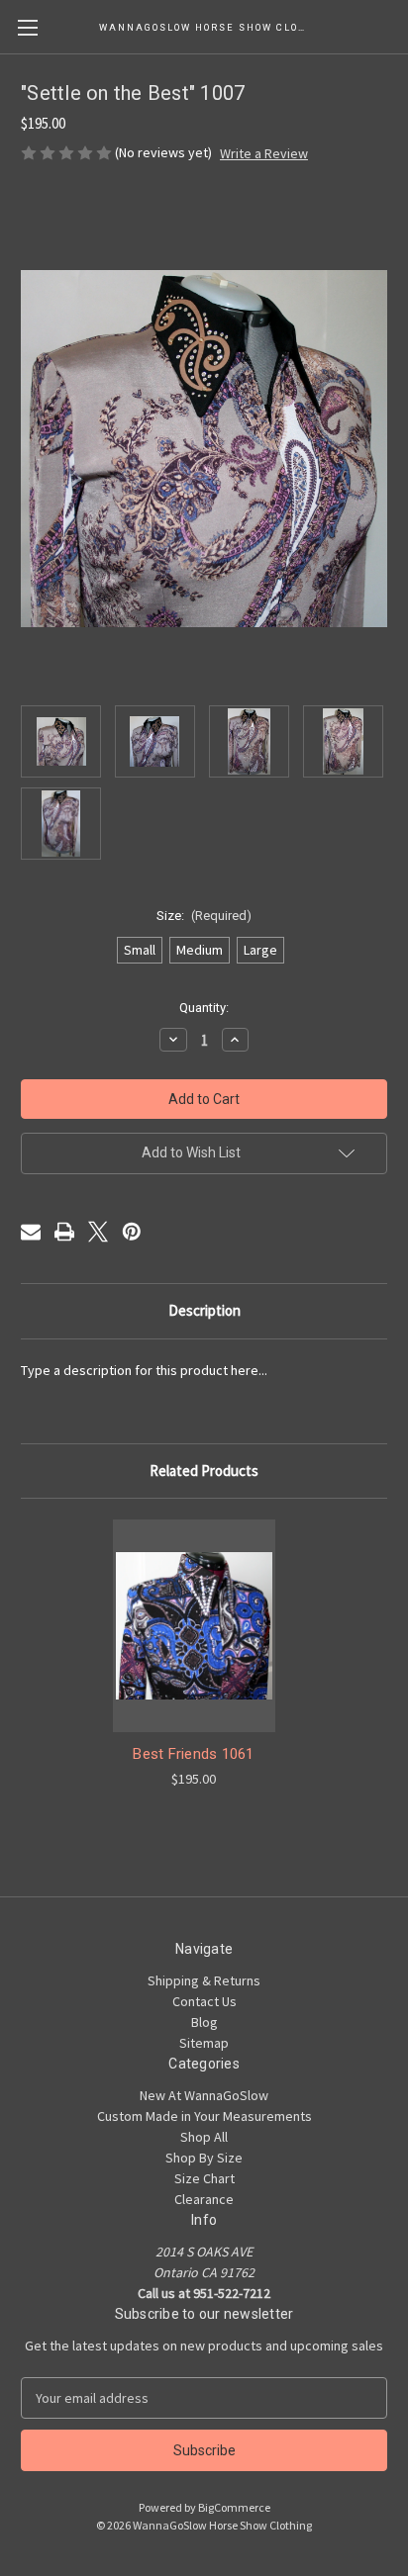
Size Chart (204, 2178)
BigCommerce (234, 2507)
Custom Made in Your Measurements (204, 2116)
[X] (98, 1232)
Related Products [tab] (204, 1471)
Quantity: (204, 1008)
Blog (204, 2022)
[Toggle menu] (27, 27)
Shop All (204, 2137)
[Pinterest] (132, 1232)
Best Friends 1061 (193, 1754)
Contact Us (204, 2001)
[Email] (31, 1232)
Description (204, 1310)
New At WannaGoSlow (204, 2095)
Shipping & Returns (204, 1980)
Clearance (204, 2199)
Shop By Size (204, 2158)
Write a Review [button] (264, 153)
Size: (204, 916)
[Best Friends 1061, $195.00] (194, 1625)
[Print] (64, 1232)
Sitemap (204, 2043)
